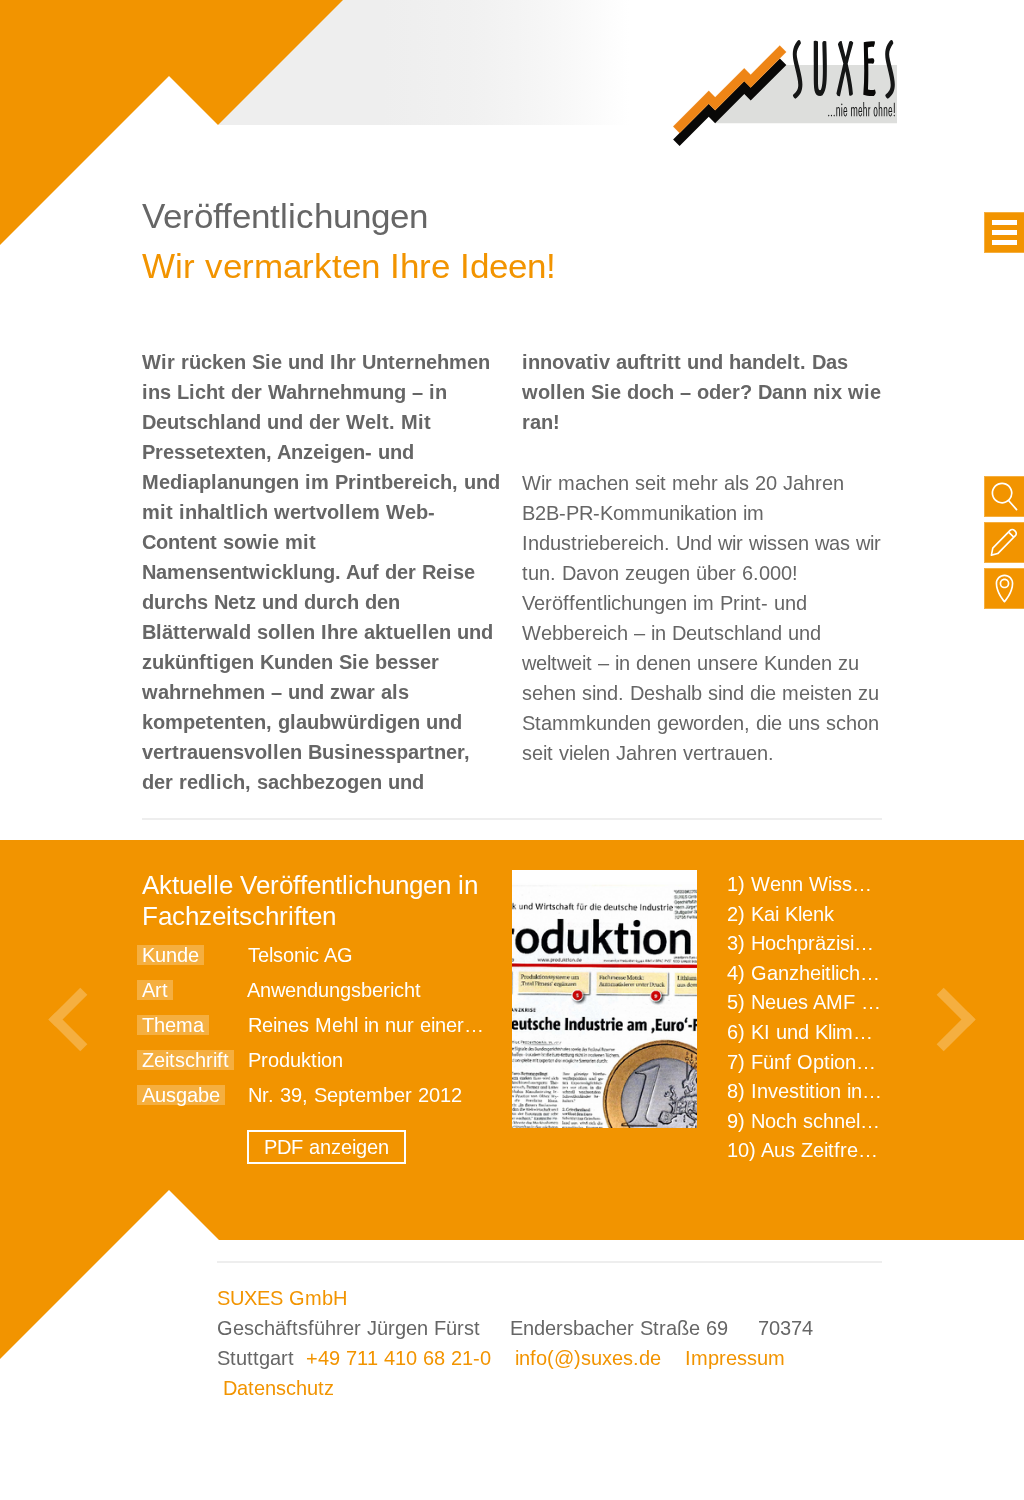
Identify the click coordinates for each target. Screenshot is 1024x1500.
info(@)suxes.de (588, 1358)
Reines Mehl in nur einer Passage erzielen (435, 1025)
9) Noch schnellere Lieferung (854, 1121)
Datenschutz (278, 1388)
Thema (173, 1025)
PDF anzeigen (326, 1147)
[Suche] (1004, 496)
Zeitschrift (185, 1060)
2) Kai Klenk (780, 914)
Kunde (170, 955)
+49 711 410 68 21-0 (398, 1358)
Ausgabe (181, 1095)
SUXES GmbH (282, 1298)
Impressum (735, 1358)
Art (155, 990)
